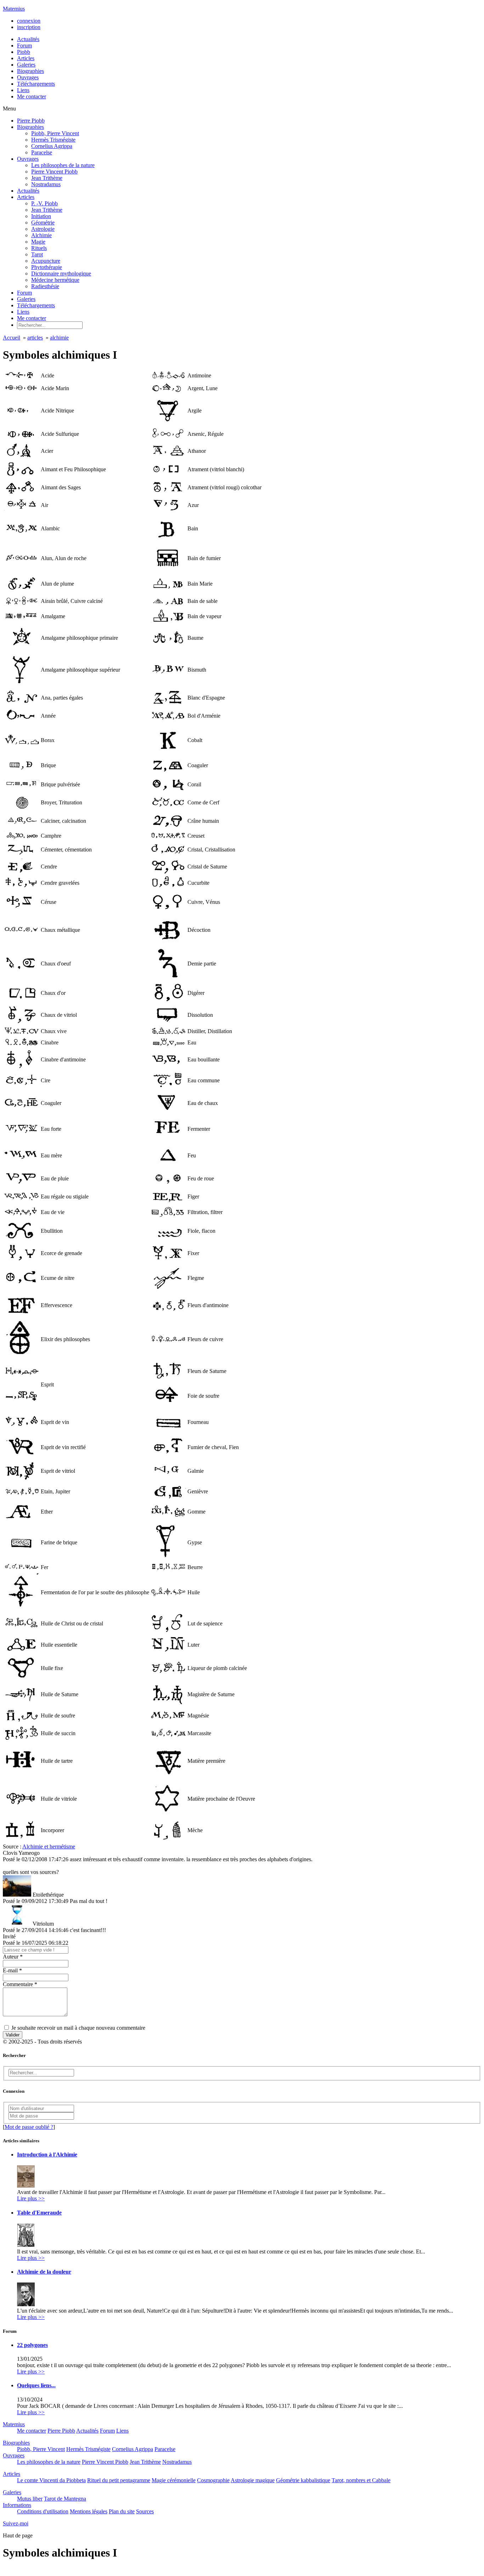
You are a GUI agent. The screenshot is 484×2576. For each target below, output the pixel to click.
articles (35, 338)
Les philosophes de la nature (63, 165)
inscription (29, 27)
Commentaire (20, 1984)
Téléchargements (36, 305)
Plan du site (122, 2511)
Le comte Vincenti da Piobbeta (51, 2480)
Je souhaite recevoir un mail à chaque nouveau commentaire (78, 2028)
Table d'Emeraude (39, 2213)
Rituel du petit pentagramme (119, 2480)
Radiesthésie (45, 286)
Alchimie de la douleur (44, 2272)
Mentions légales (89, 2511)
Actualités (28, 191)
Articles (26, 197)
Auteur (13, 1957)
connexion (29, 21)
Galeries (26, 299)
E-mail (12, 1970)
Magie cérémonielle (174, 2480)
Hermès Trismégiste (53, 140)
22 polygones (32, 2345)
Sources (145, 2511)
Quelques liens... (36, 2385)
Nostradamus (46, 184)
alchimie (59, 338)
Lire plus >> (31, 2198)
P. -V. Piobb (44, 203)
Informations (17, 2505)
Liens (23, 312)
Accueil (12, 338)
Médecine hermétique (55, 280)
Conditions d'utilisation (43, 2511)
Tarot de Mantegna (65, 2499)
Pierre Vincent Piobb (54, 172)
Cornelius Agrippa (52, 146)
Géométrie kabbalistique (303, 2480)
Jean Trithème (47, 178)
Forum (24, 293)
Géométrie (43, 223)
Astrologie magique (253, 2480)
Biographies (30, 127)
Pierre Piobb (31, 121)
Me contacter (32, 318)
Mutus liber (30, 2499)
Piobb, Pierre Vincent (55, 133)
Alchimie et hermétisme (49, 1846)
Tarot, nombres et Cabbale (361, 2480)
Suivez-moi (16, 2523)
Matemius (14, 9)
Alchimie (41, 235)
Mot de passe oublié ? (29, 2127)
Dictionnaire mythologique (61, 273)
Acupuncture (46, 261)
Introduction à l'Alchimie (47, 2155)
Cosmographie (213, 2480)
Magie (38, 242)
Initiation (41, 216)
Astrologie (43, 229)
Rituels (39, 248)
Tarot (37, 254)
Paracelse (42, 152)
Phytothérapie (47, 267)
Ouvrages (28, 159)
